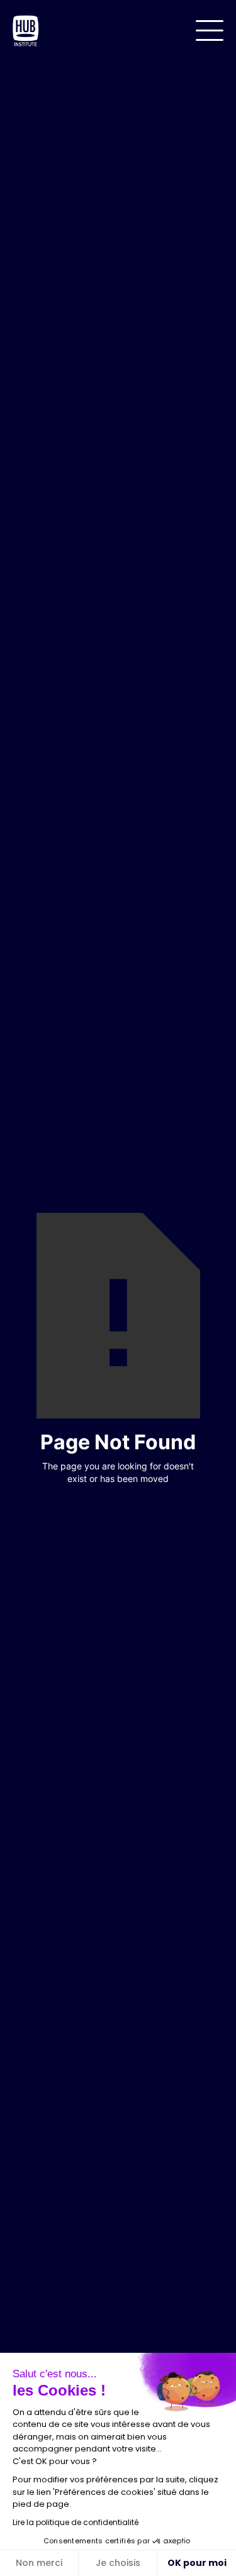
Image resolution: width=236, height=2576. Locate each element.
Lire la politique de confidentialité (76, 2522)
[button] (210, 30)
